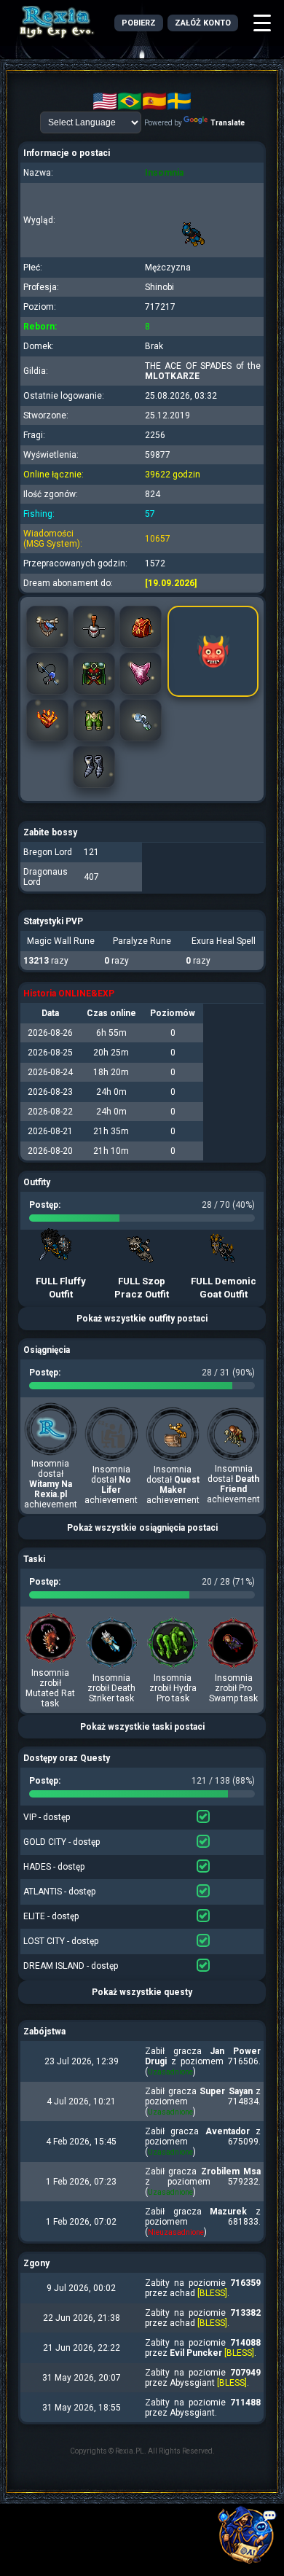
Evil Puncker (196, 2353)
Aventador (228, 2131)
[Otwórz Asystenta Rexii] (248, 2540)
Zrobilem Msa (231, 2171)
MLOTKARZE (172, 376)
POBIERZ (139, 23)
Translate (228, 123)
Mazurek (228, 2212)
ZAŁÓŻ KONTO (203, 23)
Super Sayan (226, 2091)
